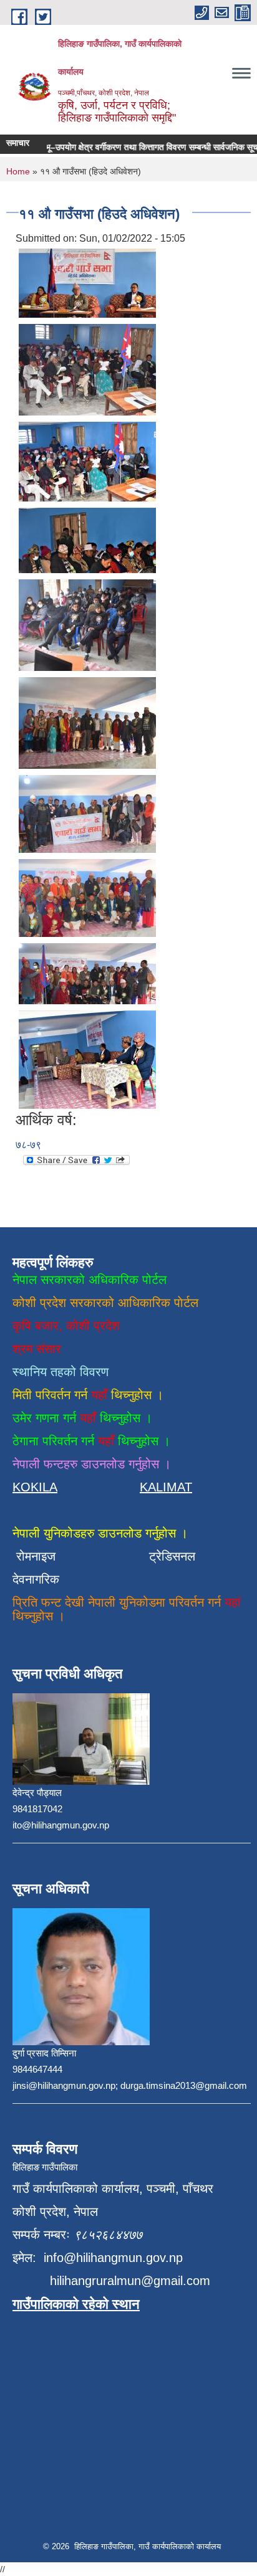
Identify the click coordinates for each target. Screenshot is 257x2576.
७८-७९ (28, 1145)
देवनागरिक (36, 1579)
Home (18, 171)
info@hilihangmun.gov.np (113, 2258)
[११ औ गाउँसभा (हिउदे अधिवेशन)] (87, 283)
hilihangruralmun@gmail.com (130, 2281)
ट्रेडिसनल (168, 1556)
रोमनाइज (43, 1556)
